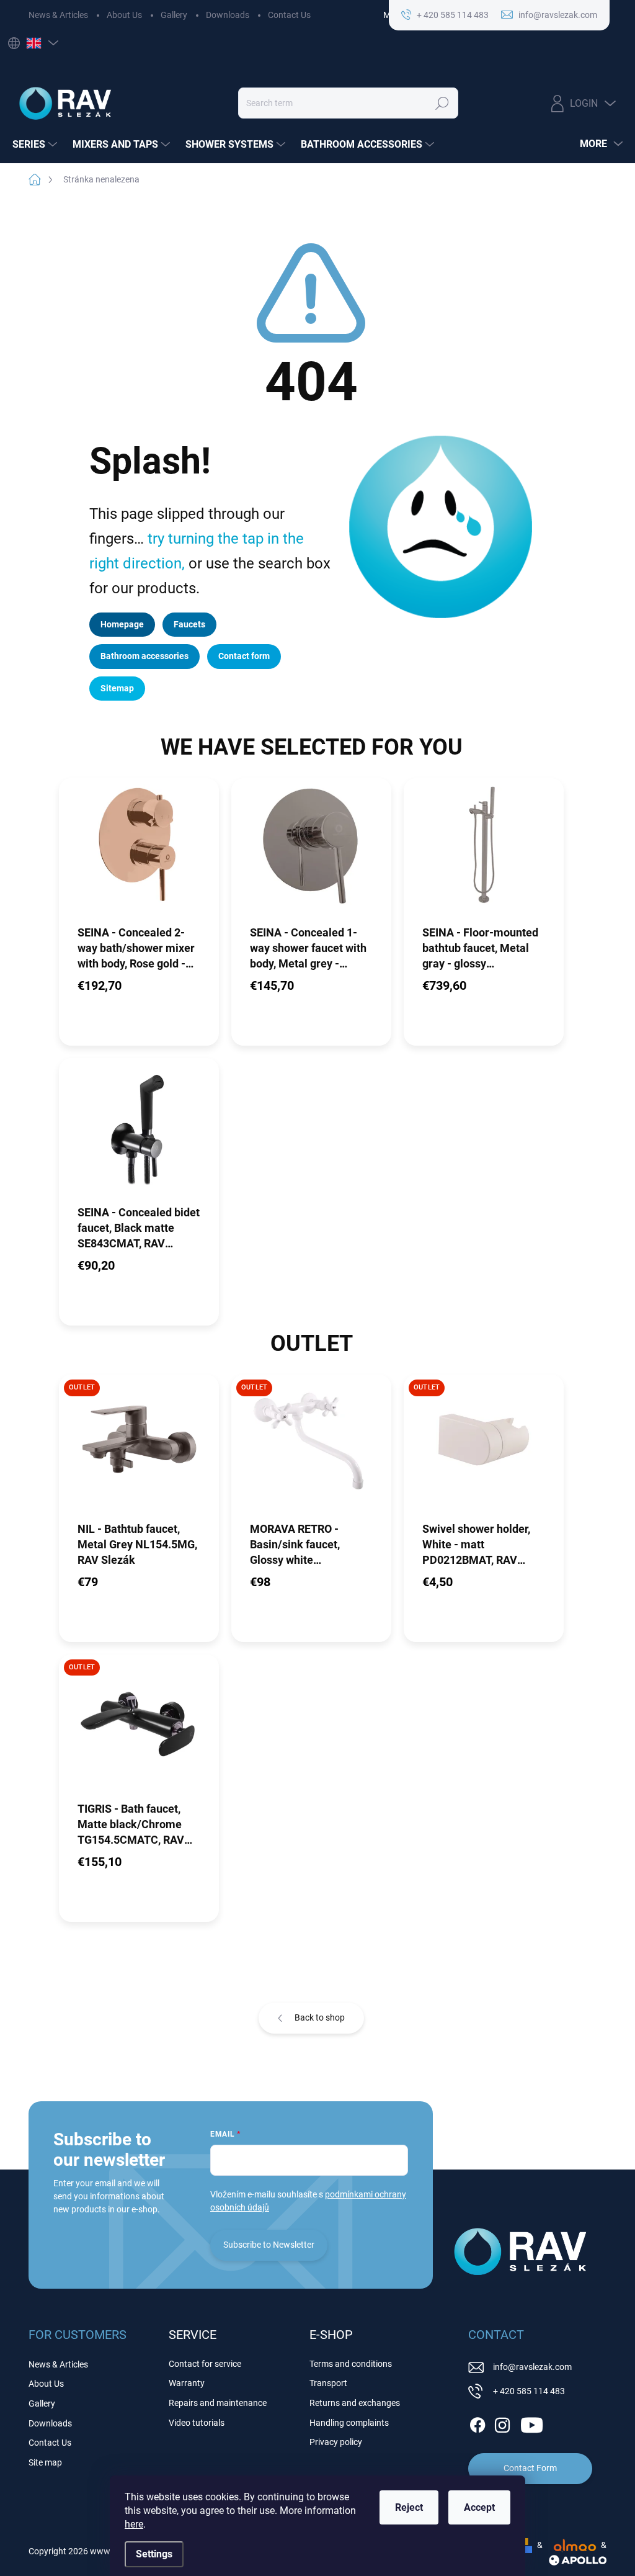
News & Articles (58, 15)
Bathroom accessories (144, 656)
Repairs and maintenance (218, 2403)
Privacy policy (336, 2442)
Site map (45, 2462)
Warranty (187, 2383)
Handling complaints (349, 2423)
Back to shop (320, 2017)
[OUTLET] (139, 1447)
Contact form (244, 656)
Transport (328, 2383)
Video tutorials (197, 2423)
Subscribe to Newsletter (269, 2245)
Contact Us (289, 15)
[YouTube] (532, 2423)
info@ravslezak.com (532, 2367)
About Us (124, 15)
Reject (409, 2507)
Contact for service (205, 2364)
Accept (479, 2507)
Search (442, 103)
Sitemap (117, 688)
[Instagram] (502, 2423)
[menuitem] (36, 145)
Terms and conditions (351, 2364)
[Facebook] (477, 2423)
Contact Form (530, 2468)
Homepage (122, 624)
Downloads (228, 15)
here (134, 2524)
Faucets (189, 624)
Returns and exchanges (355, 2403)
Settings (154, 2554)
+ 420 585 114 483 (529, 2391)
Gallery (174, 15)
